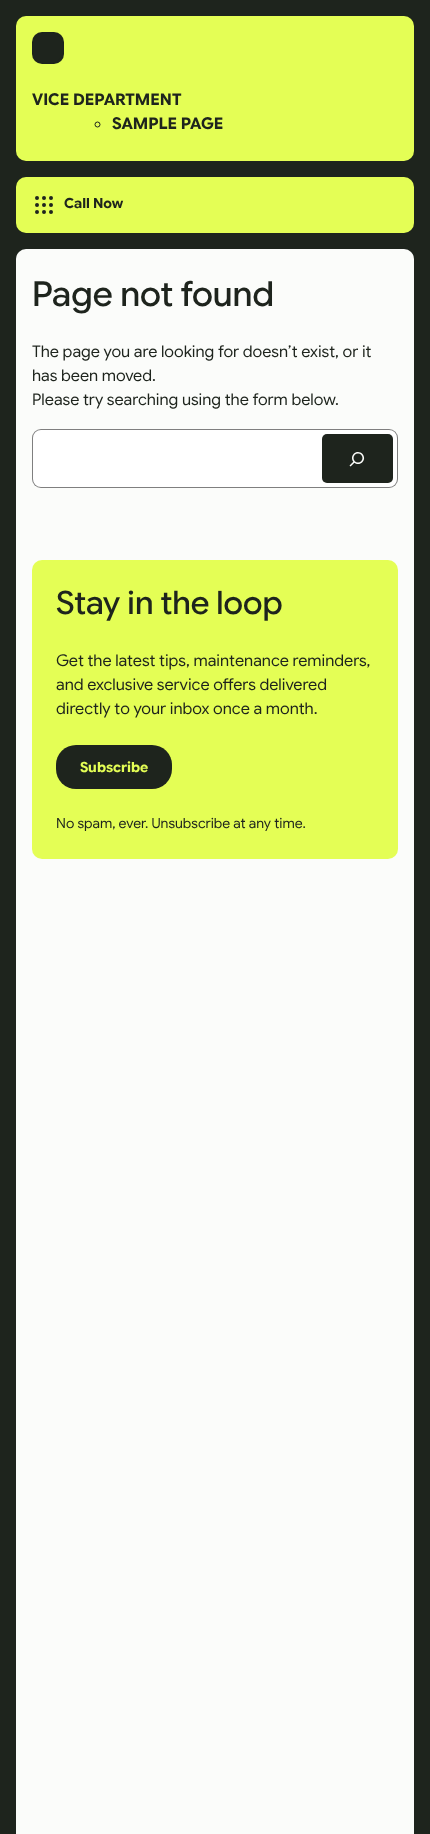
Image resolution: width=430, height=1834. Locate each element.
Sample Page (167, 123)
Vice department (106, 99)
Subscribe (114, 767)
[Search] (357, 459)
